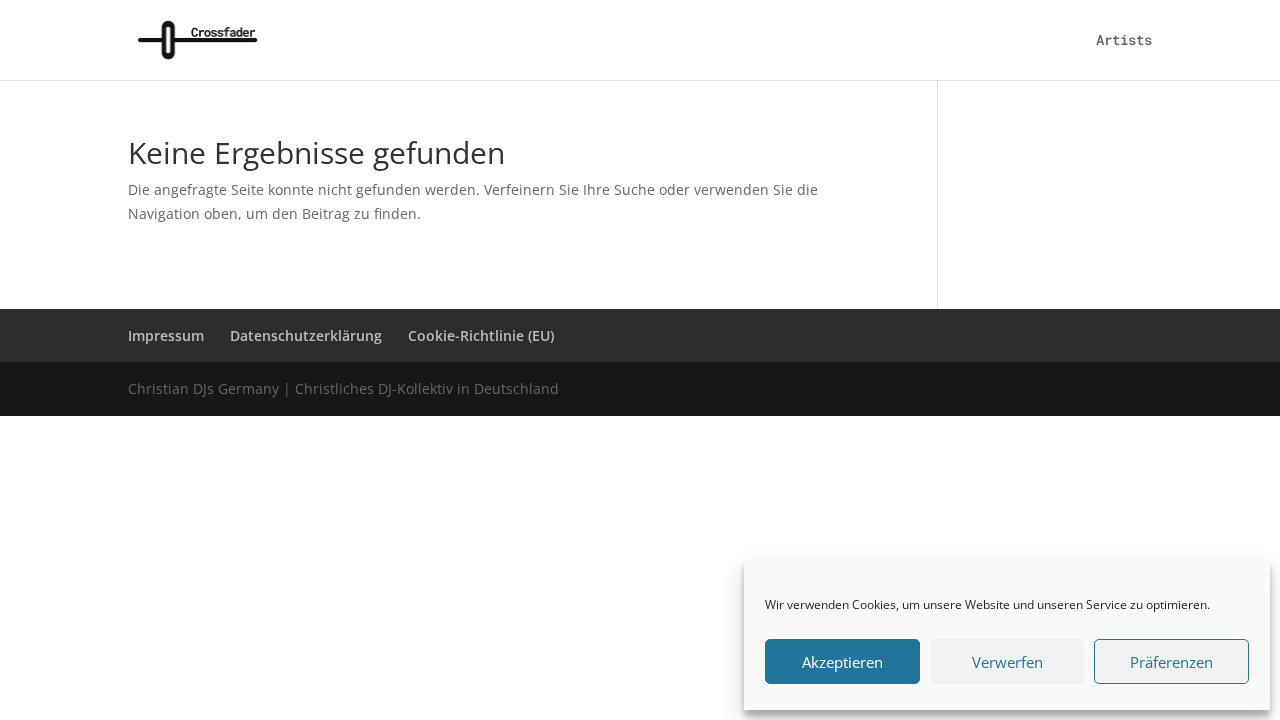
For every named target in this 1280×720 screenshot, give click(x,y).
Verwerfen (1007, 662)
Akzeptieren (842, 662)
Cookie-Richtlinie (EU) (481, 335)
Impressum (166, 335)
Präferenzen (1171, 662)
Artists (1124, 41)
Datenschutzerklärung (306, 335)
